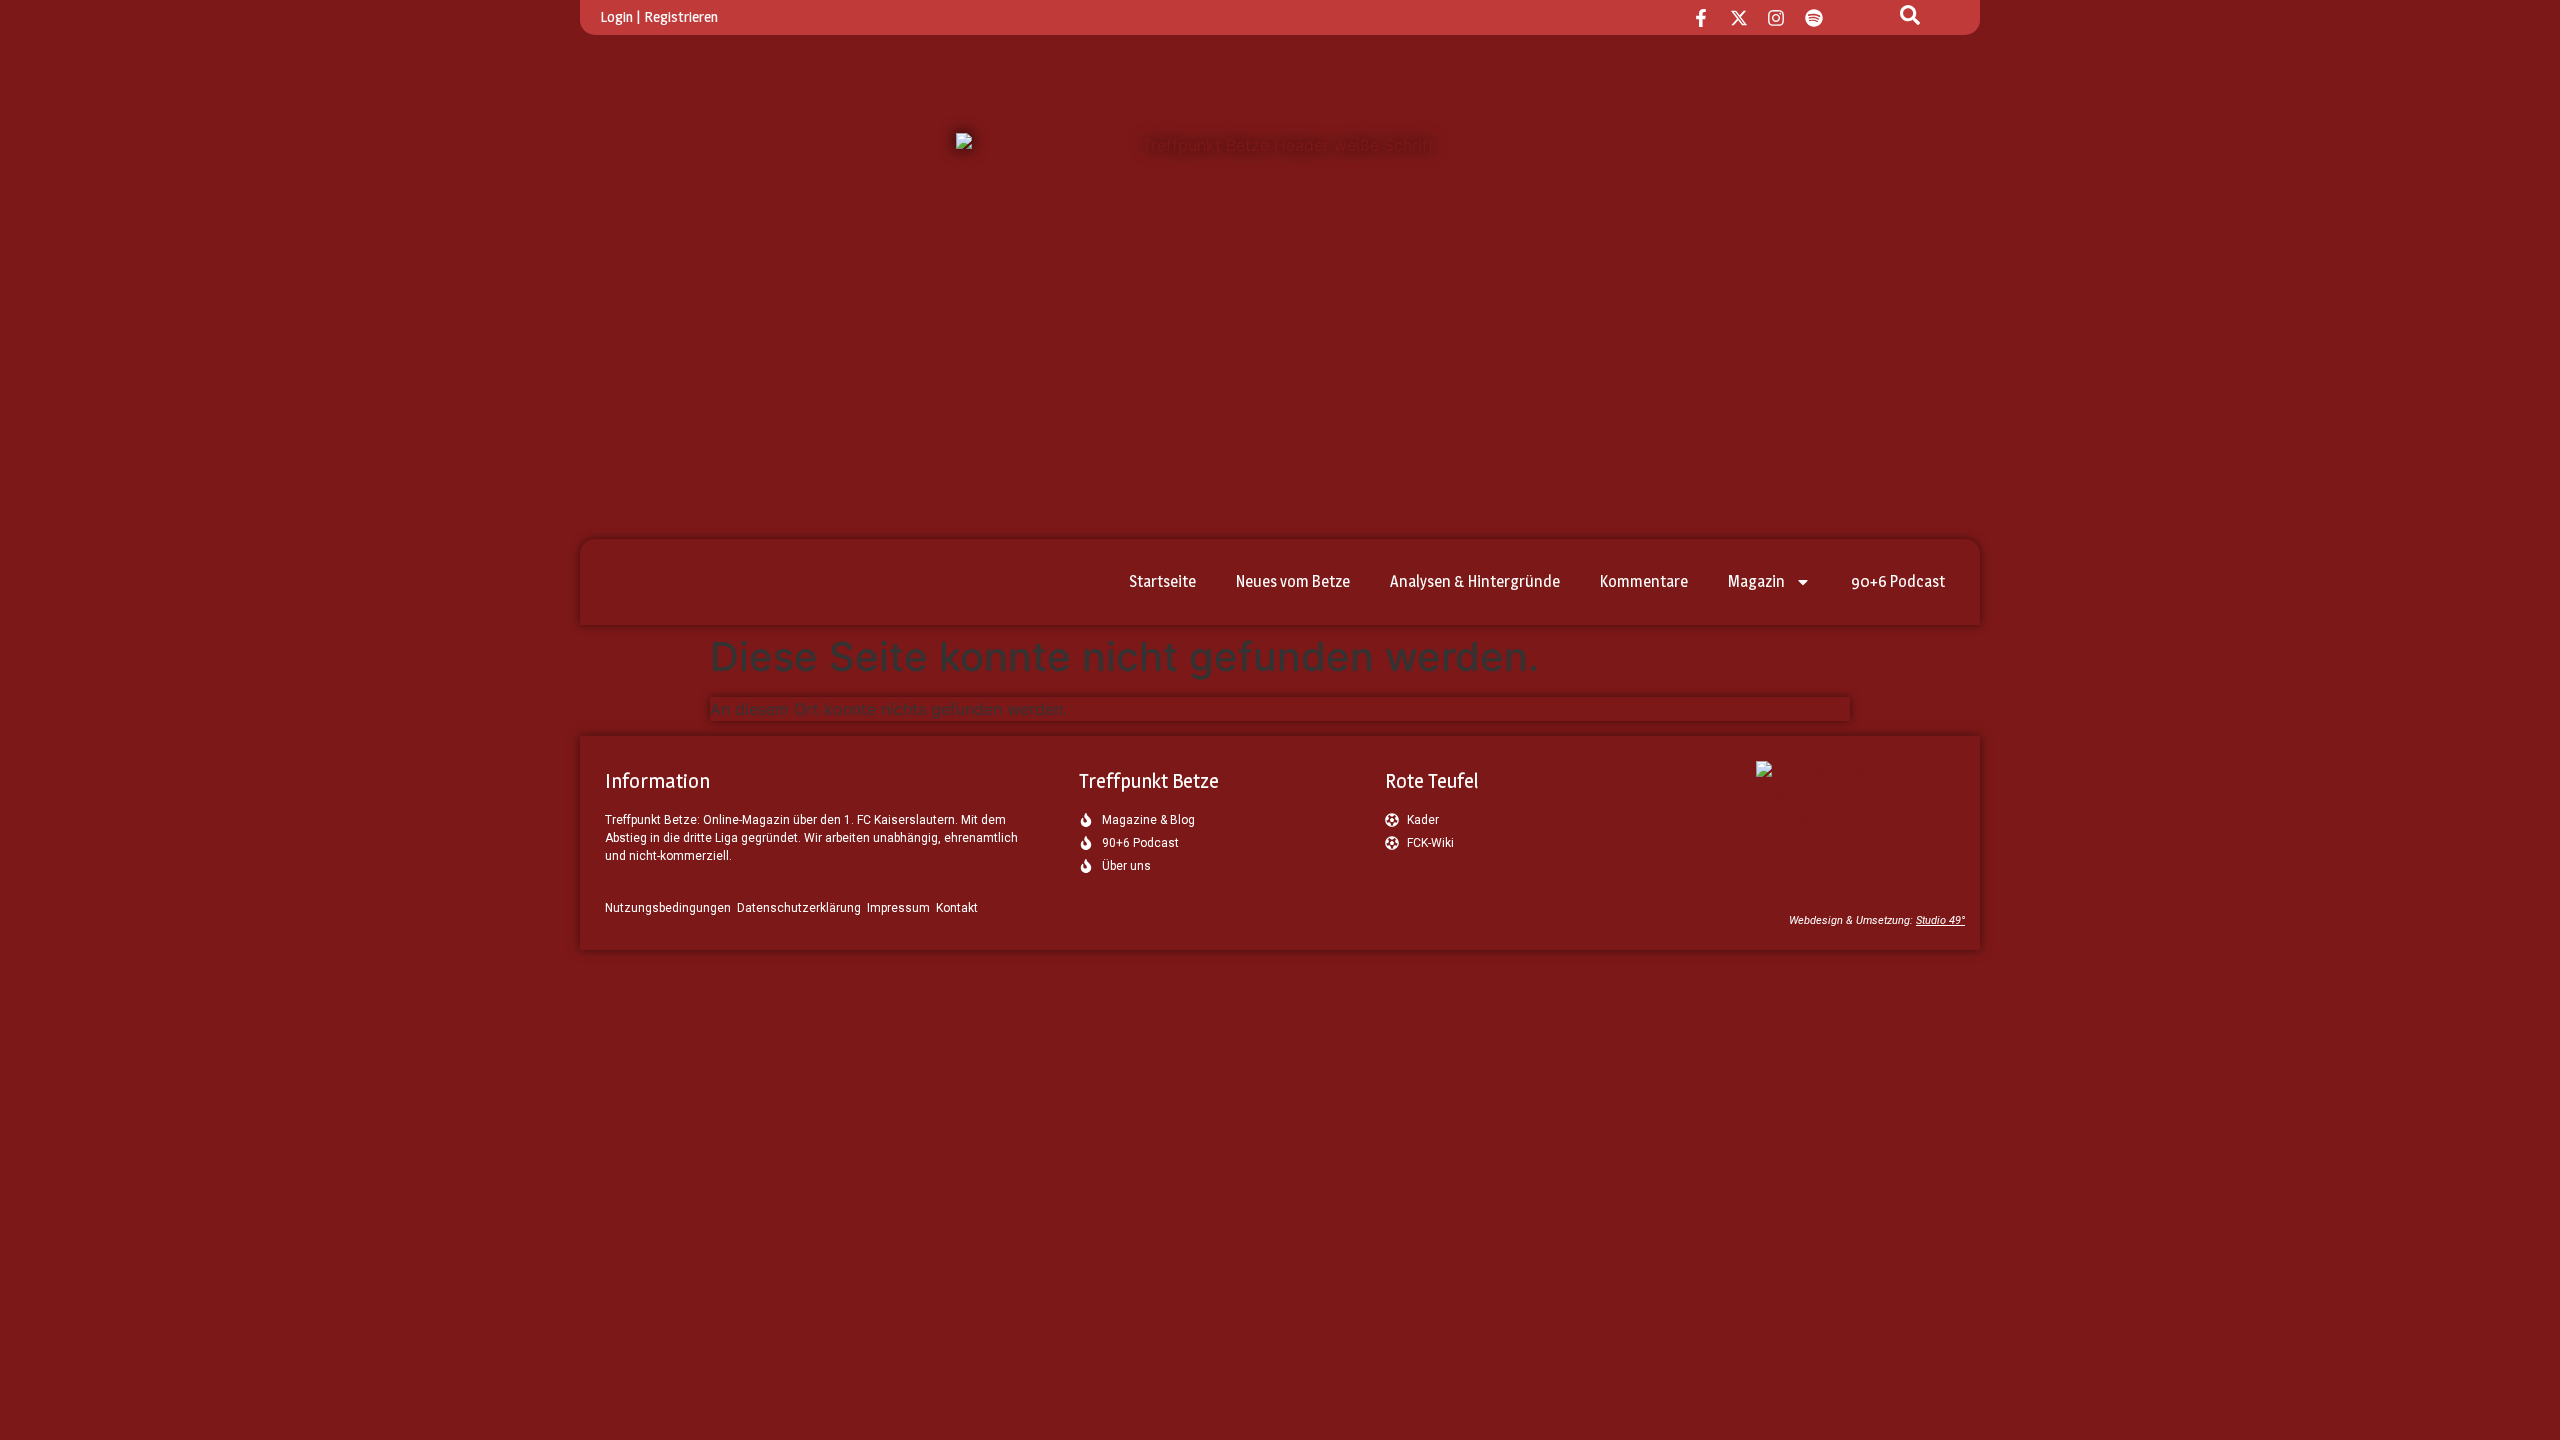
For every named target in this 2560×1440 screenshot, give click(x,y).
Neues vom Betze (1293, 581)
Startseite (1162, 581)
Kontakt (957, 908)
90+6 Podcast (1898, 581)
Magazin (1756, 581)
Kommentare (1644, 581)
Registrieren (681, 16)
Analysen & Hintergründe (1475, 581)
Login (616, 16)
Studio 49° (1940, 920)
